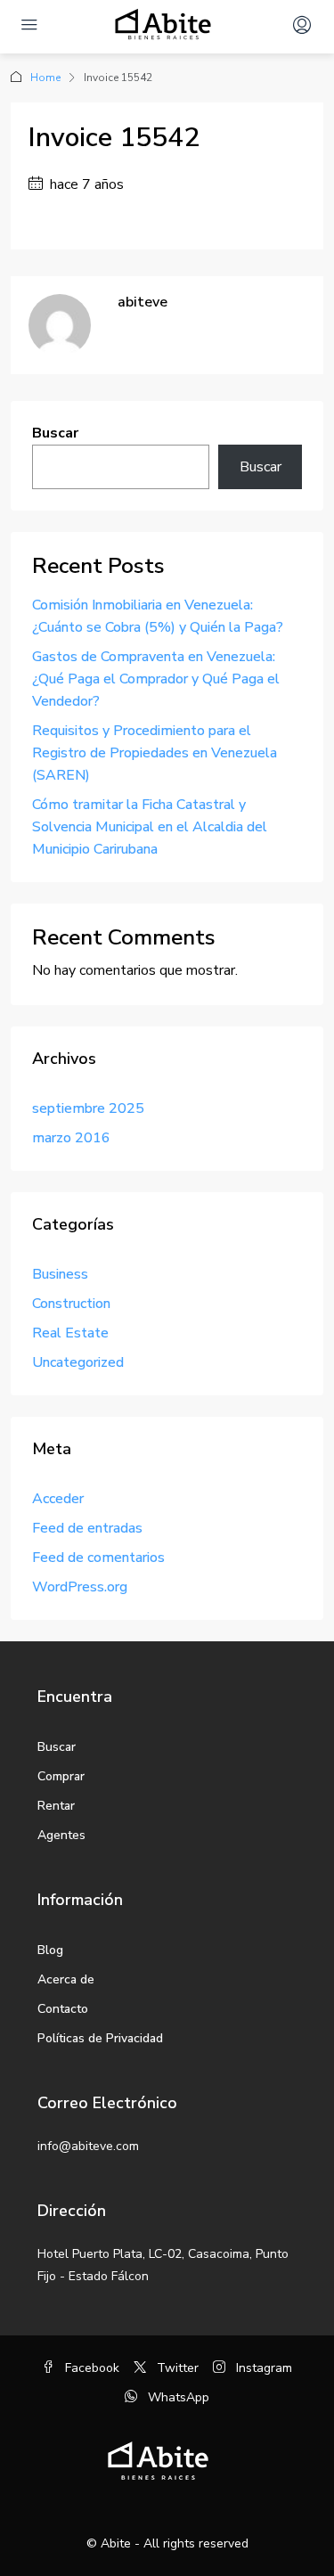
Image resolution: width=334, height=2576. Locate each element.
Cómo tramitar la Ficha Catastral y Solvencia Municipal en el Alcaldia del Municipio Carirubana (150, 827)
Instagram (262, 2368)
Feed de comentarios (98, 1558)
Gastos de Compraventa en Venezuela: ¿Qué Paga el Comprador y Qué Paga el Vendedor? (156, 679)
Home (45, 78)
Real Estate (70, 1333)
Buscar (55, 433)
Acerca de (66, 1979)
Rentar (56, 1806)
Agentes (61, 1835)
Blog (50, 1950)
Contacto (63, 2009)
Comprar (61, 1776)
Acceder (58, 1499)
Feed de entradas (87, 1528)
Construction (71, 1304)
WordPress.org (80, 1587)
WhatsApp (177, 2397)
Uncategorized (78, 1362)
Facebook (90, 2368)
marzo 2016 (71, 1138)
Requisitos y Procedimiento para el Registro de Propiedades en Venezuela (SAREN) (155, 753)
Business (60, 1274)
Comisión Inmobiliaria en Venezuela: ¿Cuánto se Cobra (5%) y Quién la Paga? (158, 616)
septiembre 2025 (88, 1108)
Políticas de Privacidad (100, 2038)
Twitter (176, 2368)
